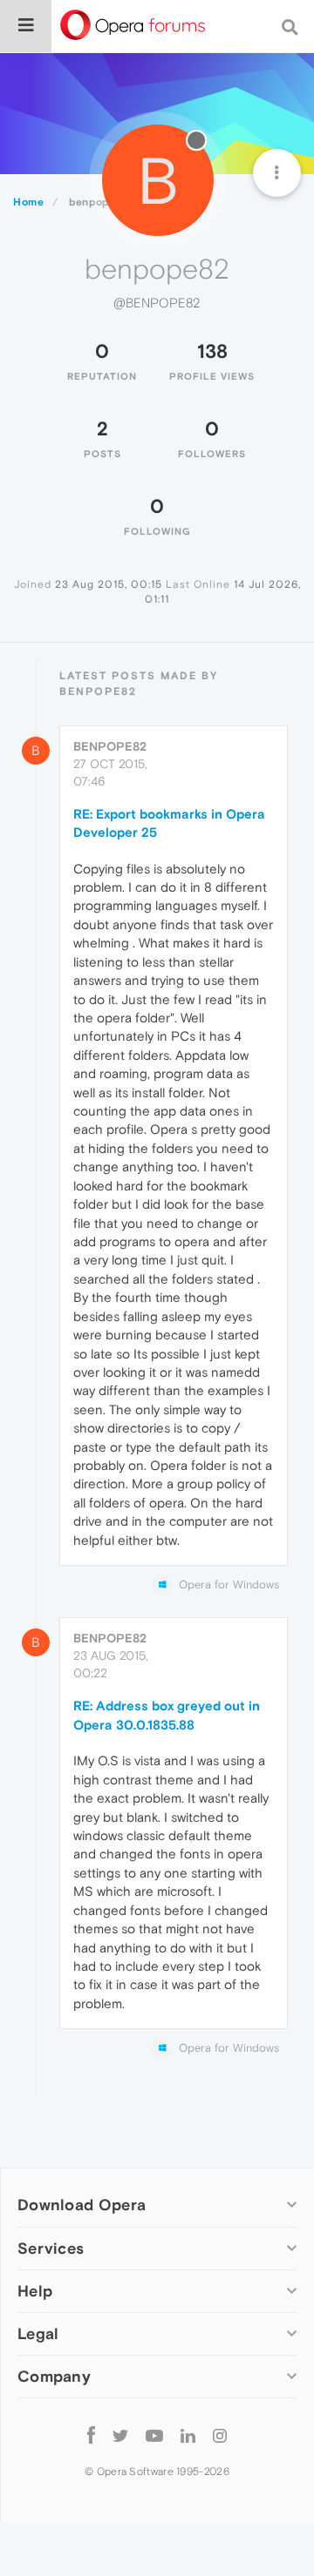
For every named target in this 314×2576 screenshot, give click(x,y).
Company (54, 2376)
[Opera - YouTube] (154, 2435)
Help (35, 2291)
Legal (38, 2333)
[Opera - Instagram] (220, 2435)
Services (51, 2248)
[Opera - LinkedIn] (188, 2435)
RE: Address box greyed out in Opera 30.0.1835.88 (167, 1715)
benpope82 (110, 746)
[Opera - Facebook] (91, 2435)
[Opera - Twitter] (120, 2435)
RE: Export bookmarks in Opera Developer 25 (169, 823)
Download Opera (82, 2205)
